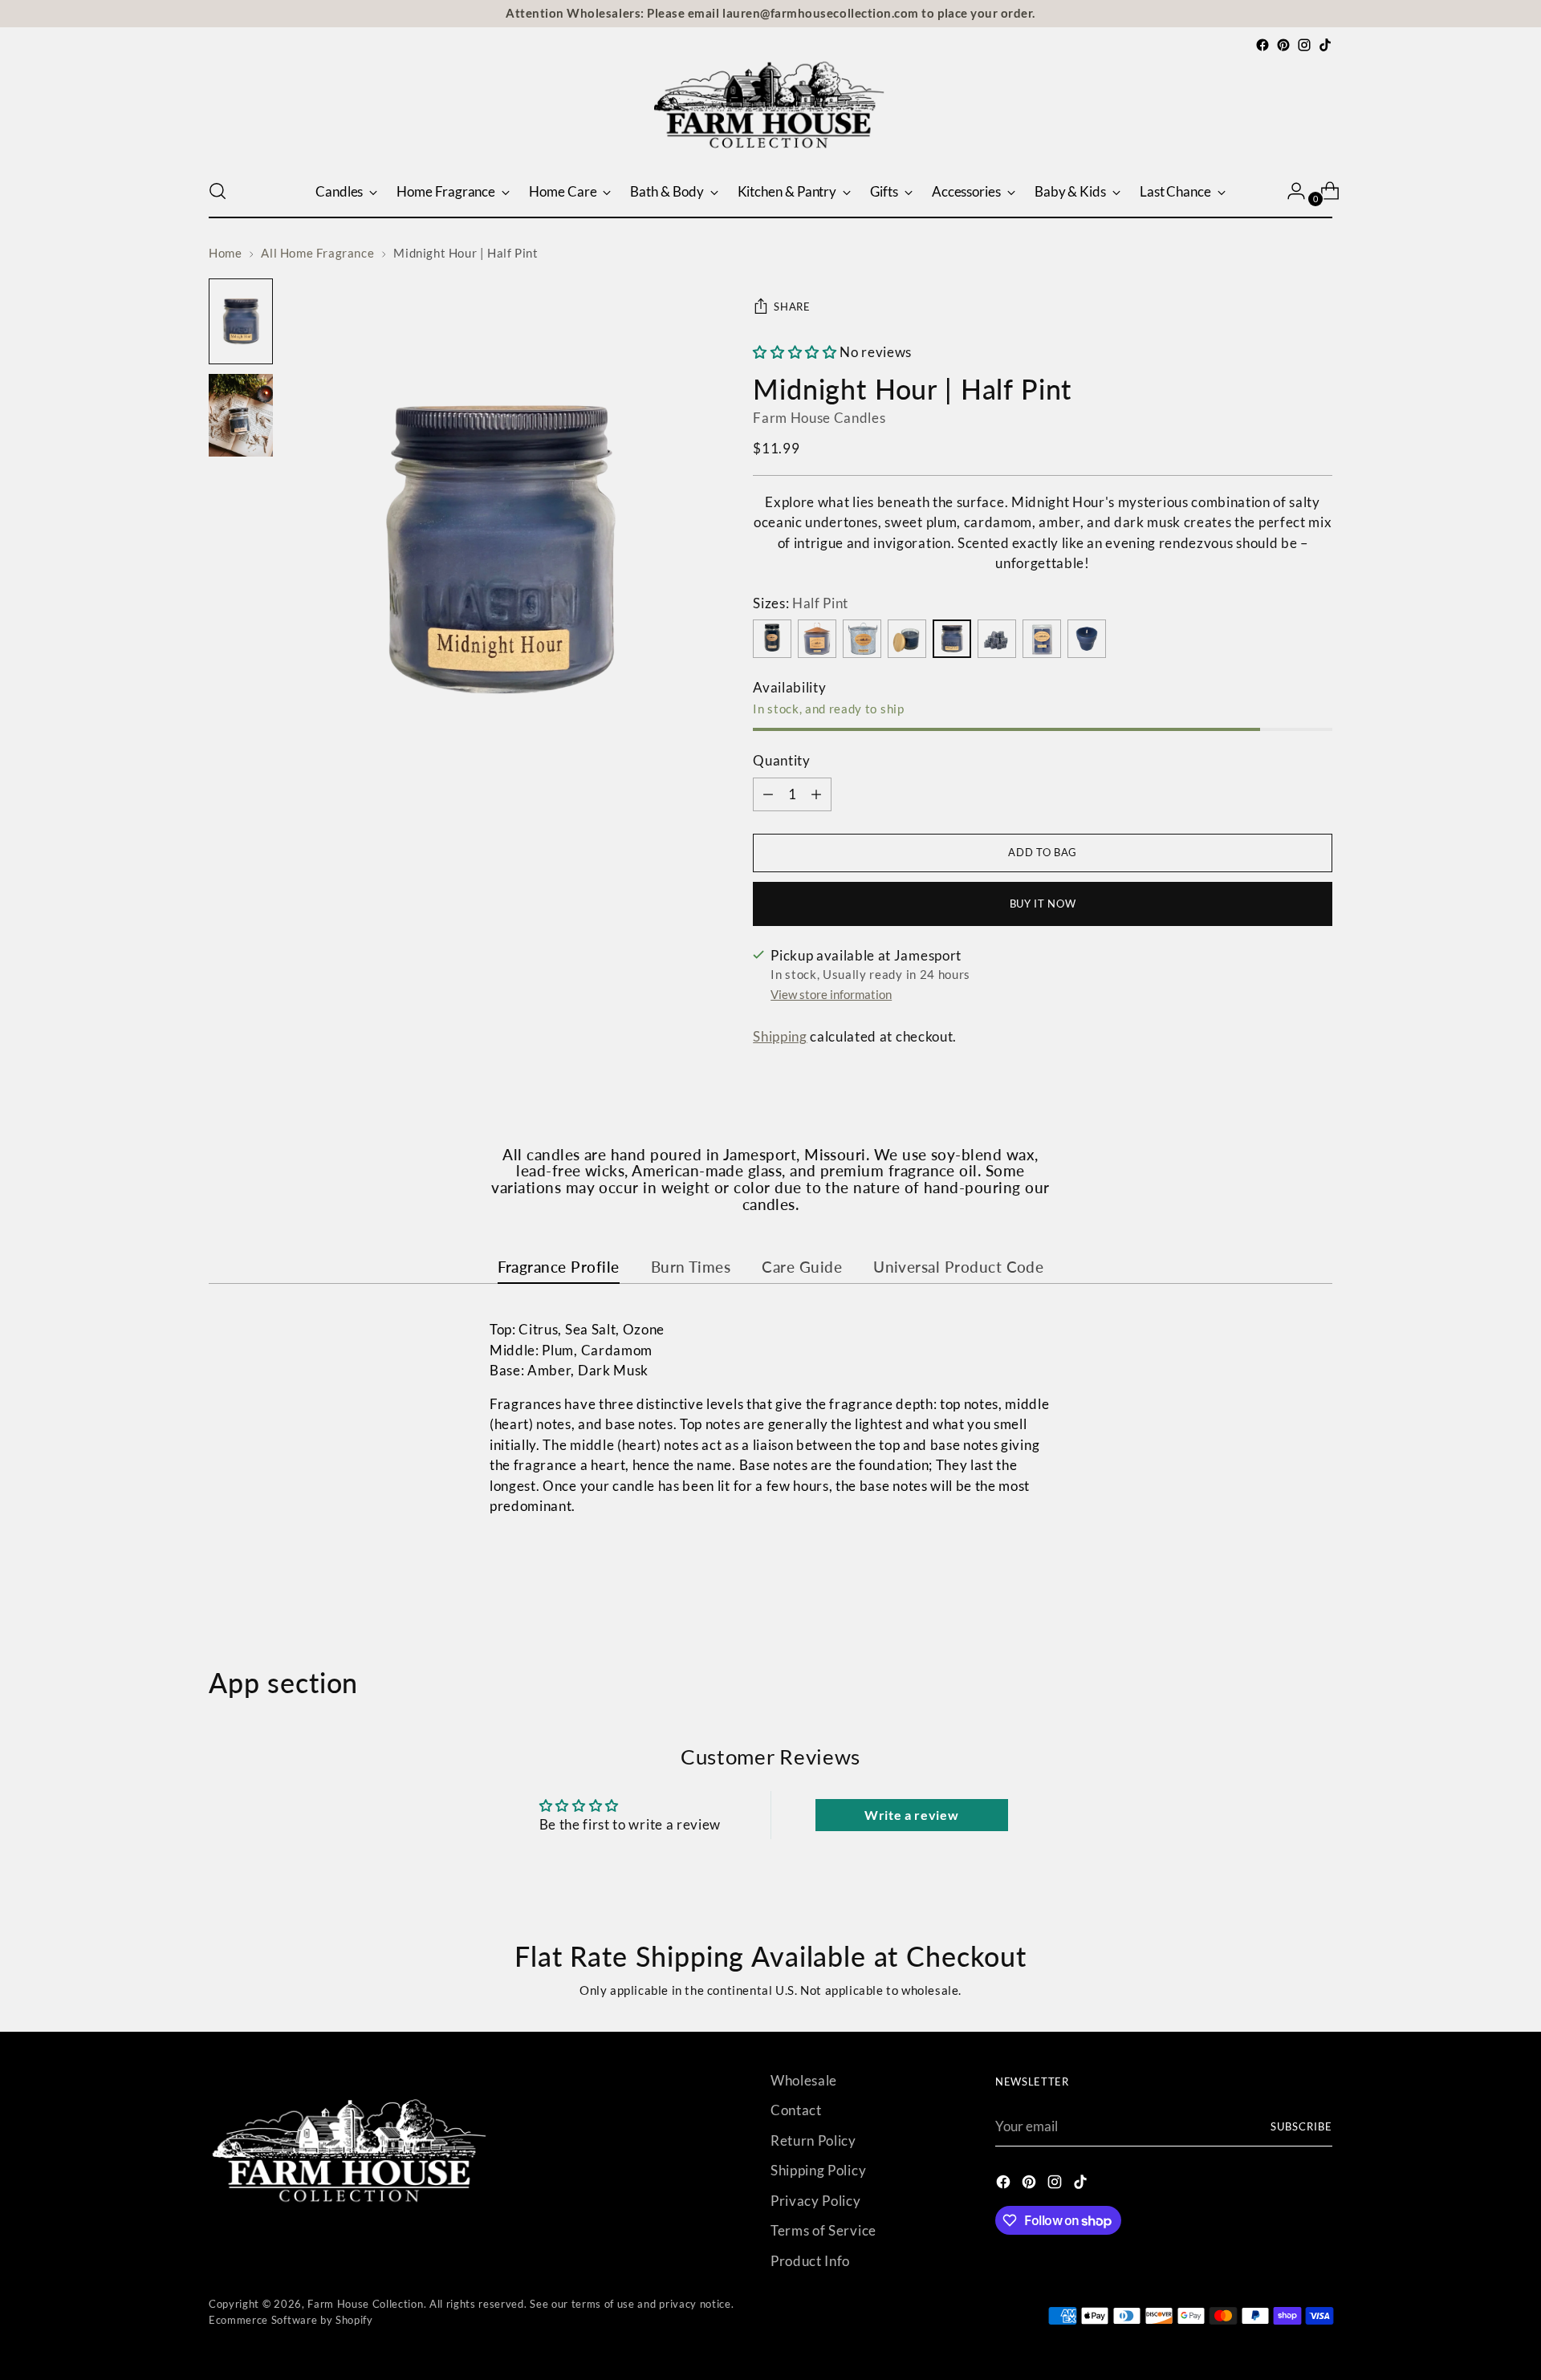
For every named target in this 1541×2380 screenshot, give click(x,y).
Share (792, 307)
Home (225, 253)
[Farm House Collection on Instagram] (1304, 45)
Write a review (912, 1815)
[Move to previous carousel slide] (1282, 1582)
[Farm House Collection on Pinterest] (1283, 45)
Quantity (781, 760)
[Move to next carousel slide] (1319, 1581)
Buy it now (1043, 904)
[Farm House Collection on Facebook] (1262, 45)
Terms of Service (823, 2230)
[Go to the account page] (1290, 191)
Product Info (810, 2261)
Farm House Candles (819, 418)
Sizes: (801, 603)
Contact (796, 2110)
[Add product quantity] (768, 794)
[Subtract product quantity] (816, 794)
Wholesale (804, 2080)
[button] (795, 352)
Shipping (780, 1036)
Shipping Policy (818, 2170)
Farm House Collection (365, 2304)
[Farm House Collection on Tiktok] (1325, 45)
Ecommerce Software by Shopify (291, 2320)
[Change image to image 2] (241, 415)
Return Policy (813, 2140)
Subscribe (1301, 2126)
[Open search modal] (218, 191)
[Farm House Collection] (770, 110)
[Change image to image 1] (241, 321)
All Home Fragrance (317, 253)
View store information (831, 994)
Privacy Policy (816, 2201)
